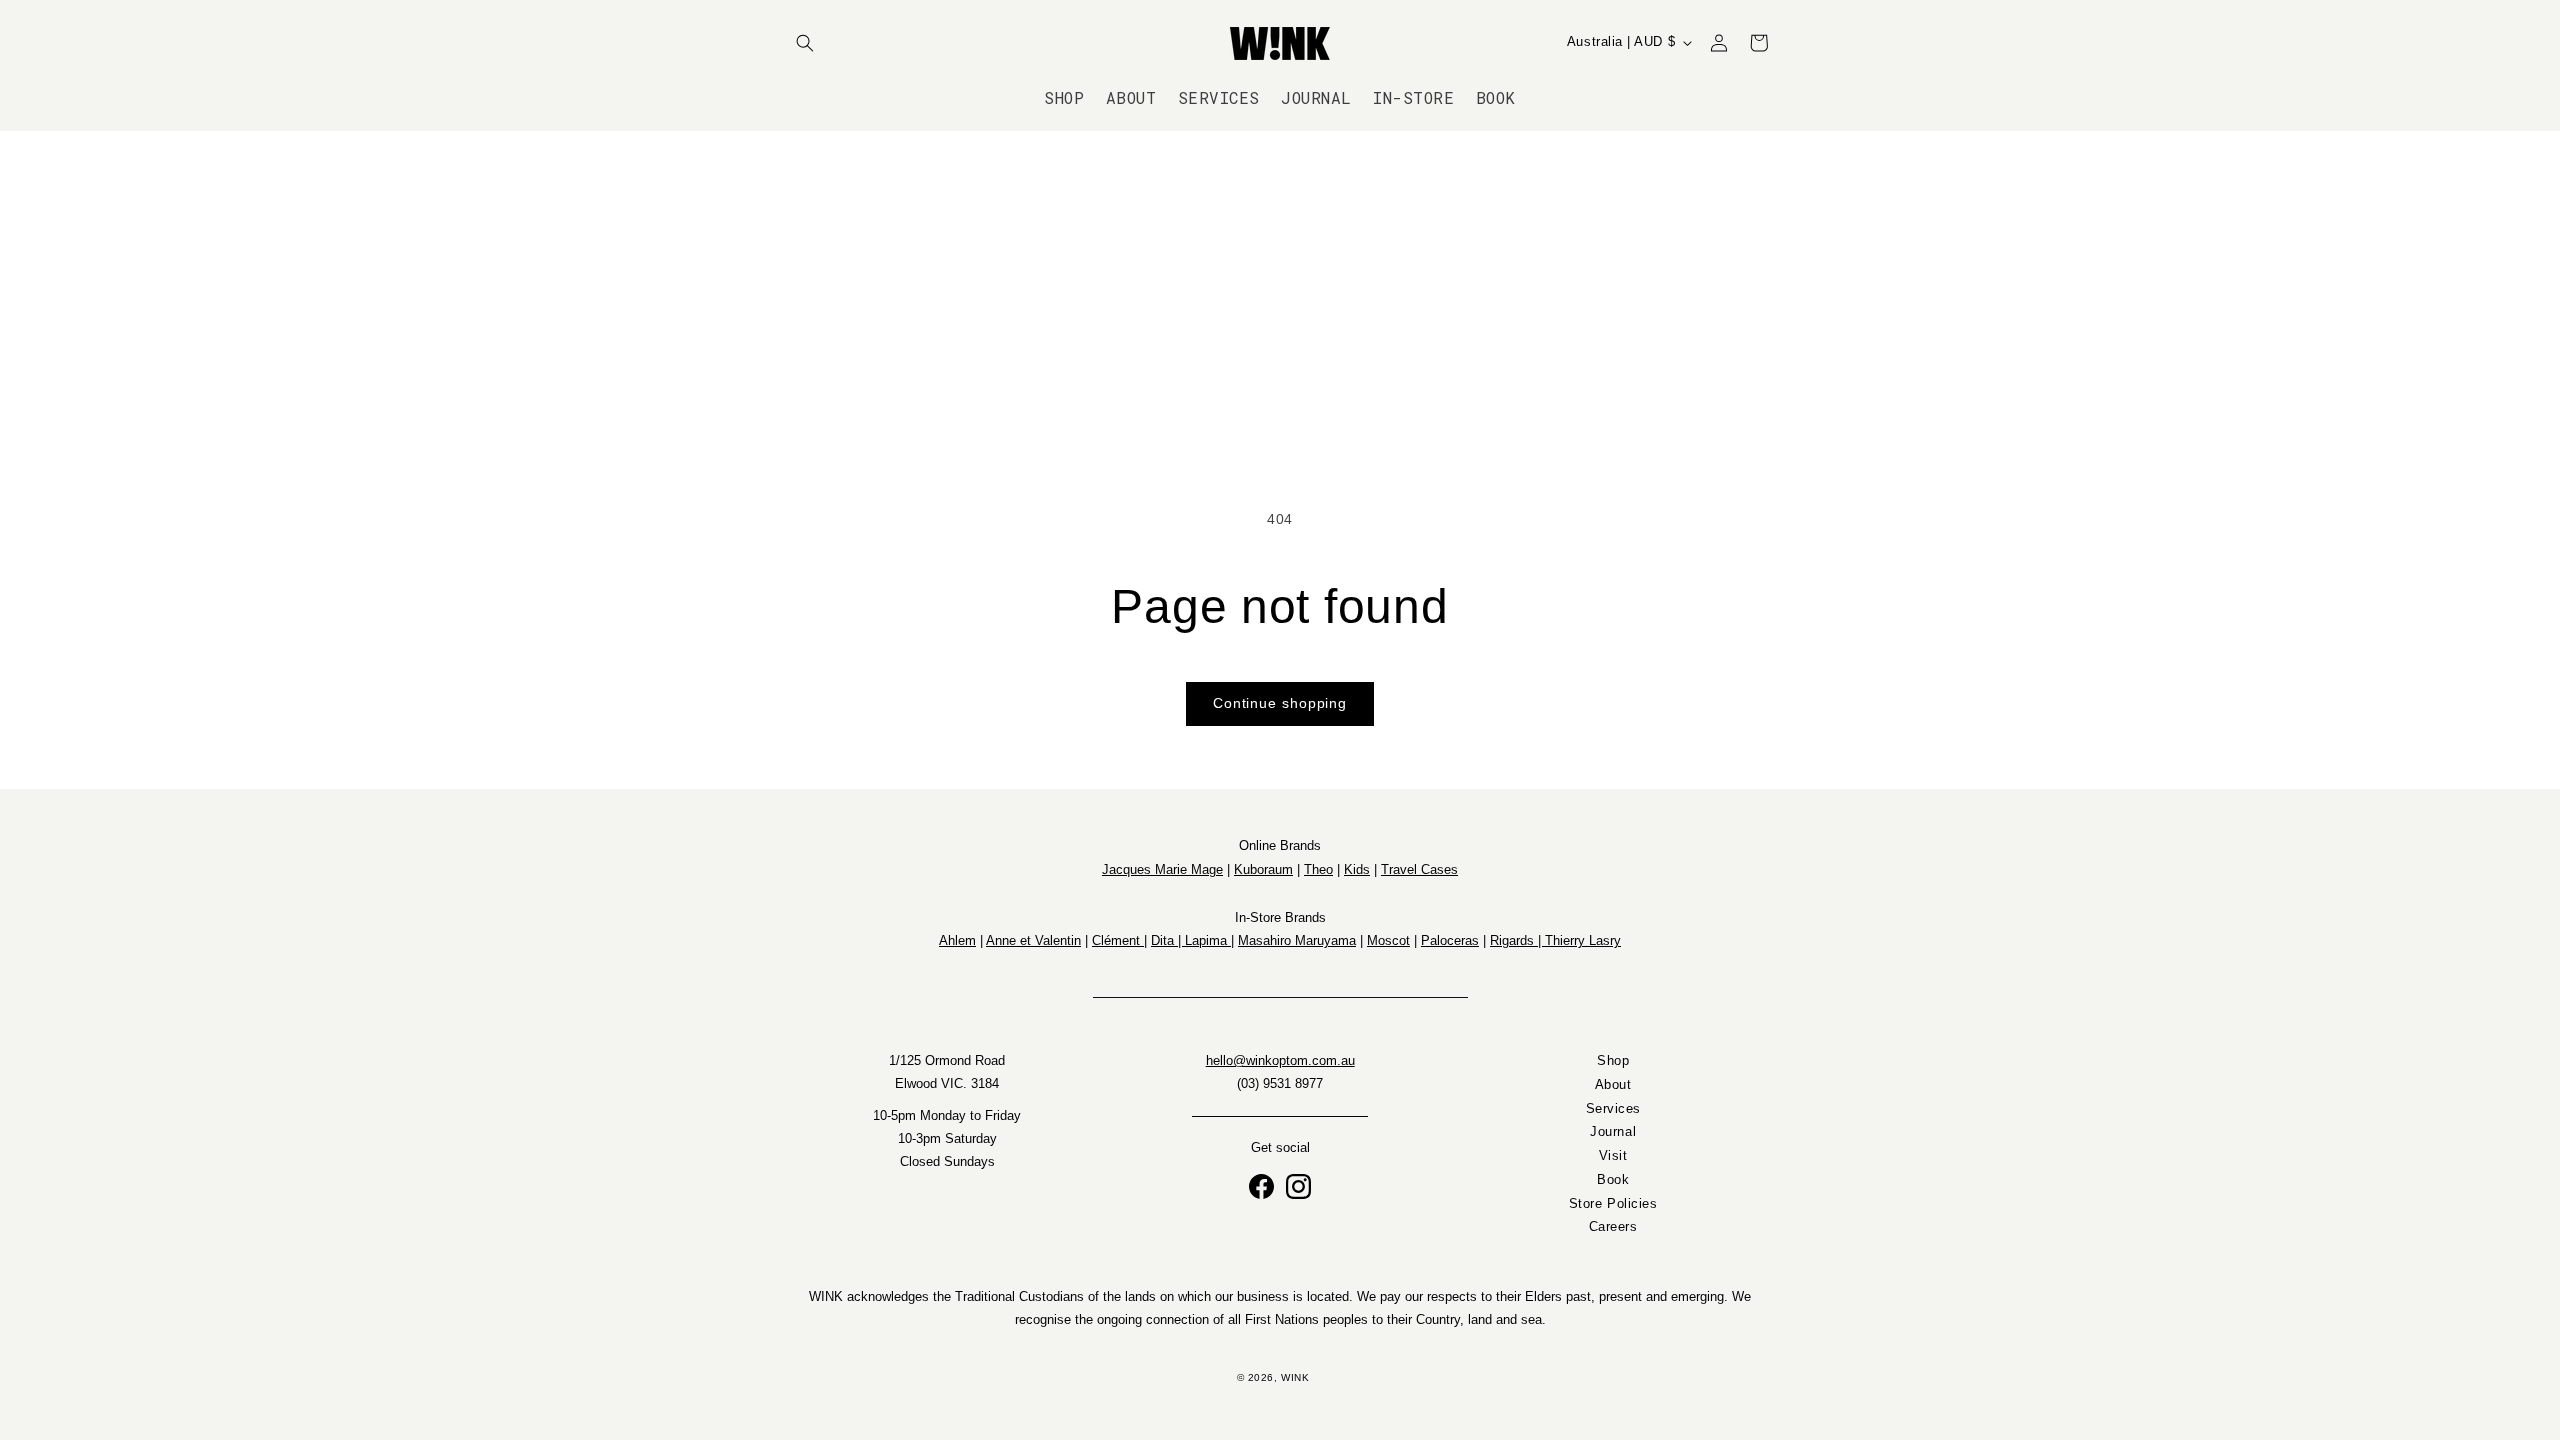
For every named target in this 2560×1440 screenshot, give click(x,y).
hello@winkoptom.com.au (1279, 1061)
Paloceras (1450, 940)
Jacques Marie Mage (1162, 869)
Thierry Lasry (1583, 940)
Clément (1118, 940)
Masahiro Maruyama (1297, 940)
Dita (1164, 940)
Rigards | (1517, 940)
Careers (1613, 1228)
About (1613, 1085)
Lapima (1208, 940)
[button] (805, 43)
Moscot (1388, 940)
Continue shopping (1280, 703)
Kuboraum (1263, 869)
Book (1613, 1180)
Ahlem (957, 940)
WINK (1295, 1377)
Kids (1357, 869)
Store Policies (1613, 1204)
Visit (1613, 1157)
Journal (1613, 1133)
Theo (1318, 869)
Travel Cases (1419, 869)
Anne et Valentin (1033, 940)
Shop (1613, 1061)
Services (1613, 1109)
